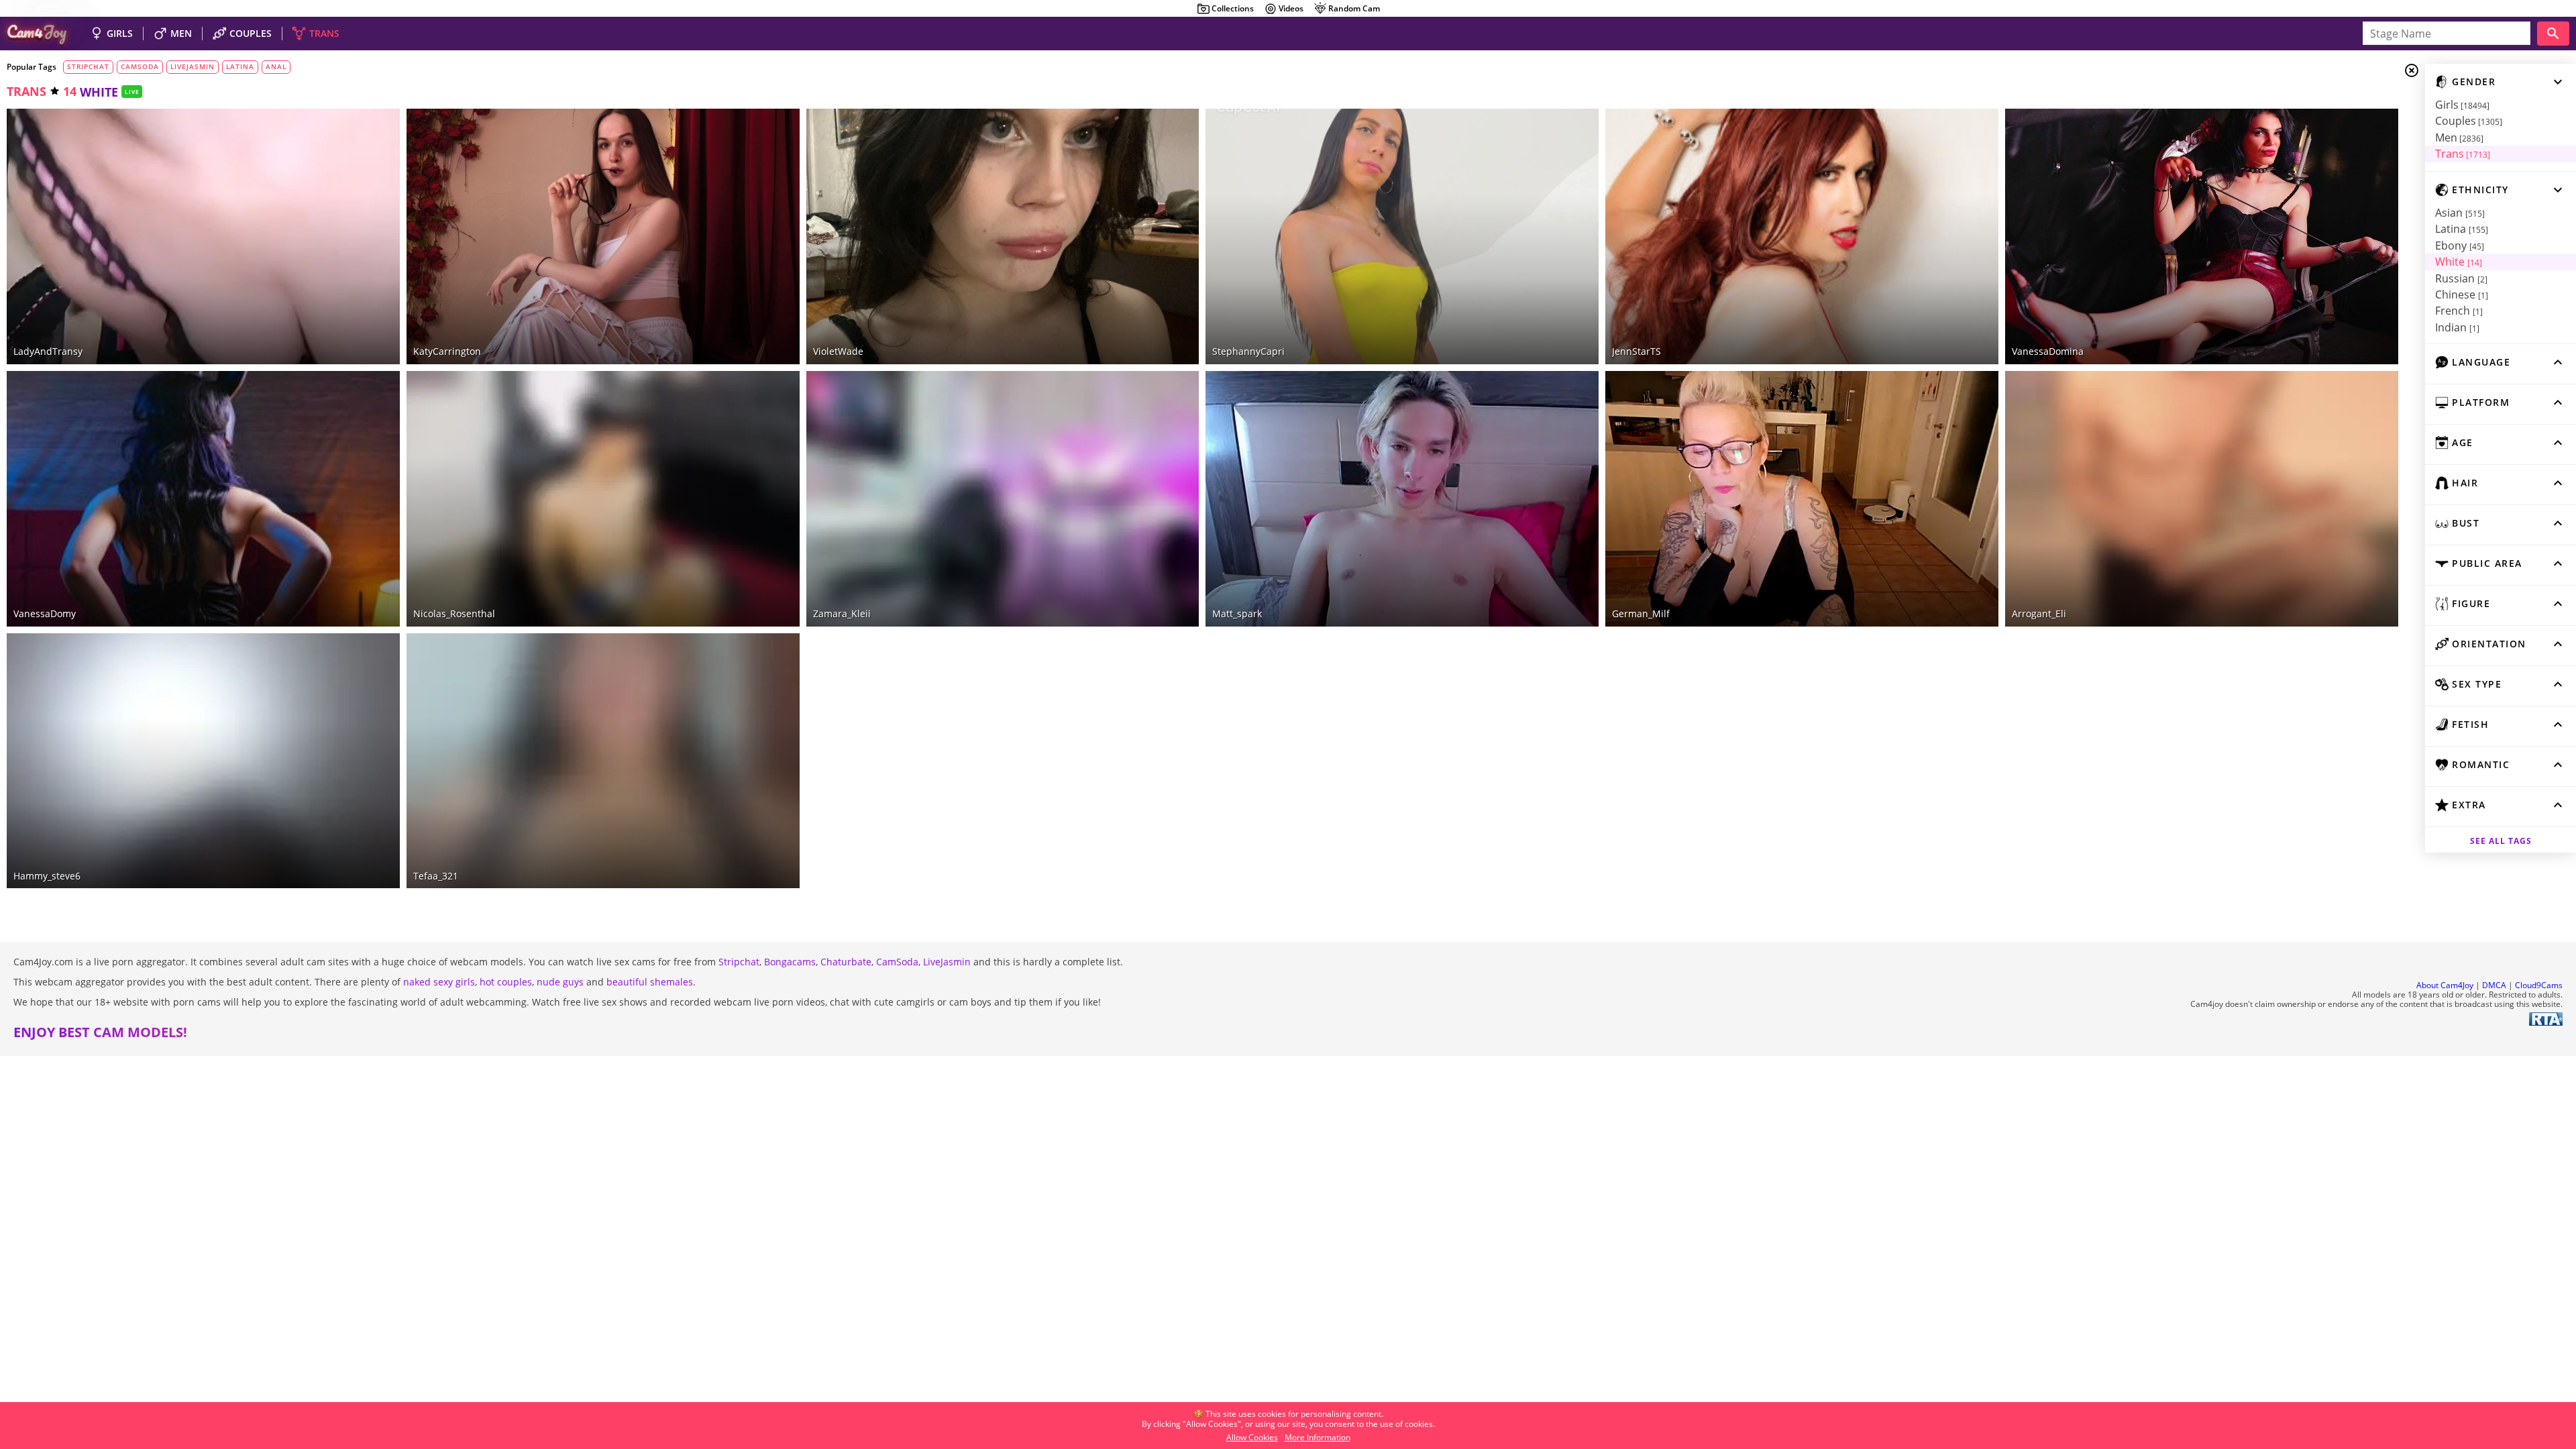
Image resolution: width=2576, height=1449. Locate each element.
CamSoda (897, 962)
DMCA (2494, 985)
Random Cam (1354, 8)
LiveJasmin (947, 962)
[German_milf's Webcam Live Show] (1802, 499)
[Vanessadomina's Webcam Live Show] (2202, 236)
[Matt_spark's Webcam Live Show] (1402, 499)
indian (2457, 327)
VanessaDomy (45, 613)
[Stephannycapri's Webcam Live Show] (1402, 236)
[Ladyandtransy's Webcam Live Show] (203, 236)
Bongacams (790, 962)
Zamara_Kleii (842, 613)
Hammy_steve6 (47, 876)
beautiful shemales (650, 982)
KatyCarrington (447, 351)
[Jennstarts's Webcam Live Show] (1802, 236)
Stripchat (739, 962)
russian (2461, 278)
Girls (2462, 105)
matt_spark (1237, 613)
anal (276, 66)
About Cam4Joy (2445, 985)
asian (2460, 213)
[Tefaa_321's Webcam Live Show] (603, 761)
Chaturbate (846, 962)
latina (2462, 229)
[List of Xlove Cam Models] (1978, 119)
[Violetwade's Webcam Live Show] (1003, 236)
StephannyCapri (1248, 351)
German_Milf (1641, 613)
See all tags (2501, 841)
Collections (1233, 8)
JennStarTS (1636, 351)
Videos (1291, 8)
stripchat (88, 66)
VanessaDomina (2048, 351)
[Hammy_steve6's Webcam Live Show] (203, 761)
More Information (1318, 1437)
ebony (2460, 246)
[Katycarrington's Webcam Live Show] (603, 236)
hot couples (506, 982)
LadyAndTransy (48, 351)
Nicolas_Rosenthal (454, 613)
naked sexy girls (439, 982)
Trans (2463, 154)
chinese (2462, 294)
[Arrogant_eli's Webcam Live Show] (2202, 499)
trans (26, 91)
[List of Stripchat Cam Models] (370, 119)
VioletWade (838, 351)
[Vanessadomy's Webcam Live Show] (203, 499)
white (2459, 262)
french (2459, 311)
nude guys (560, 982)
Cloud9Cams (2539, 985)
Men (2459, 138)
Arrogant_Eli (2039, 613)
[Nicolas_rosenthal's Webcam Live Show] (603, 499)
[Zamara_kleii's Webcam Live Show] (1003, 499)
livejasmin (193, 66)
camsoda (140, 66)
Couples (2469, 121)
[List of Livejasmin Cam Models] (766, 120)
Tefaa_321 (436, 876)
